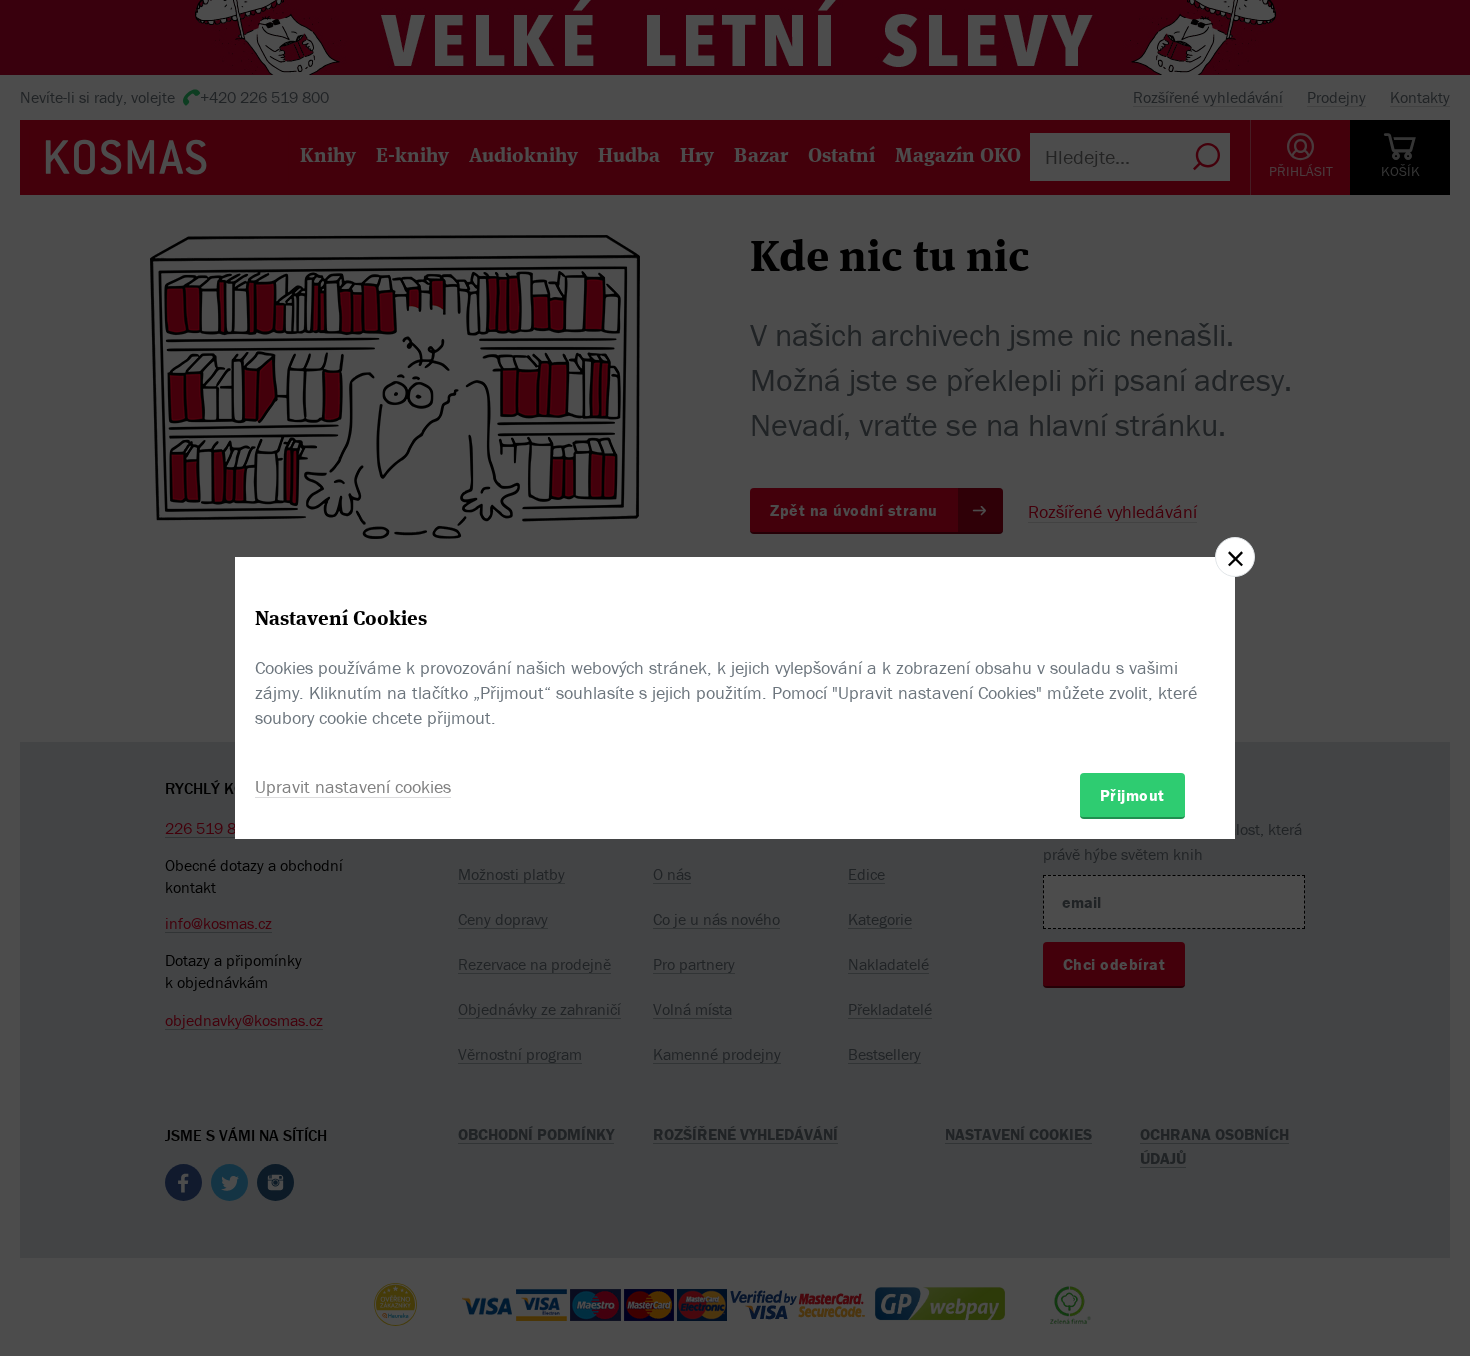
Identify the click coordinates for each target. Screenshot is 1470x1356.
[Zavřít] (1235, 557)
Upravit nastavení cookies (353, 786)
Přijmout (1132, 795)
